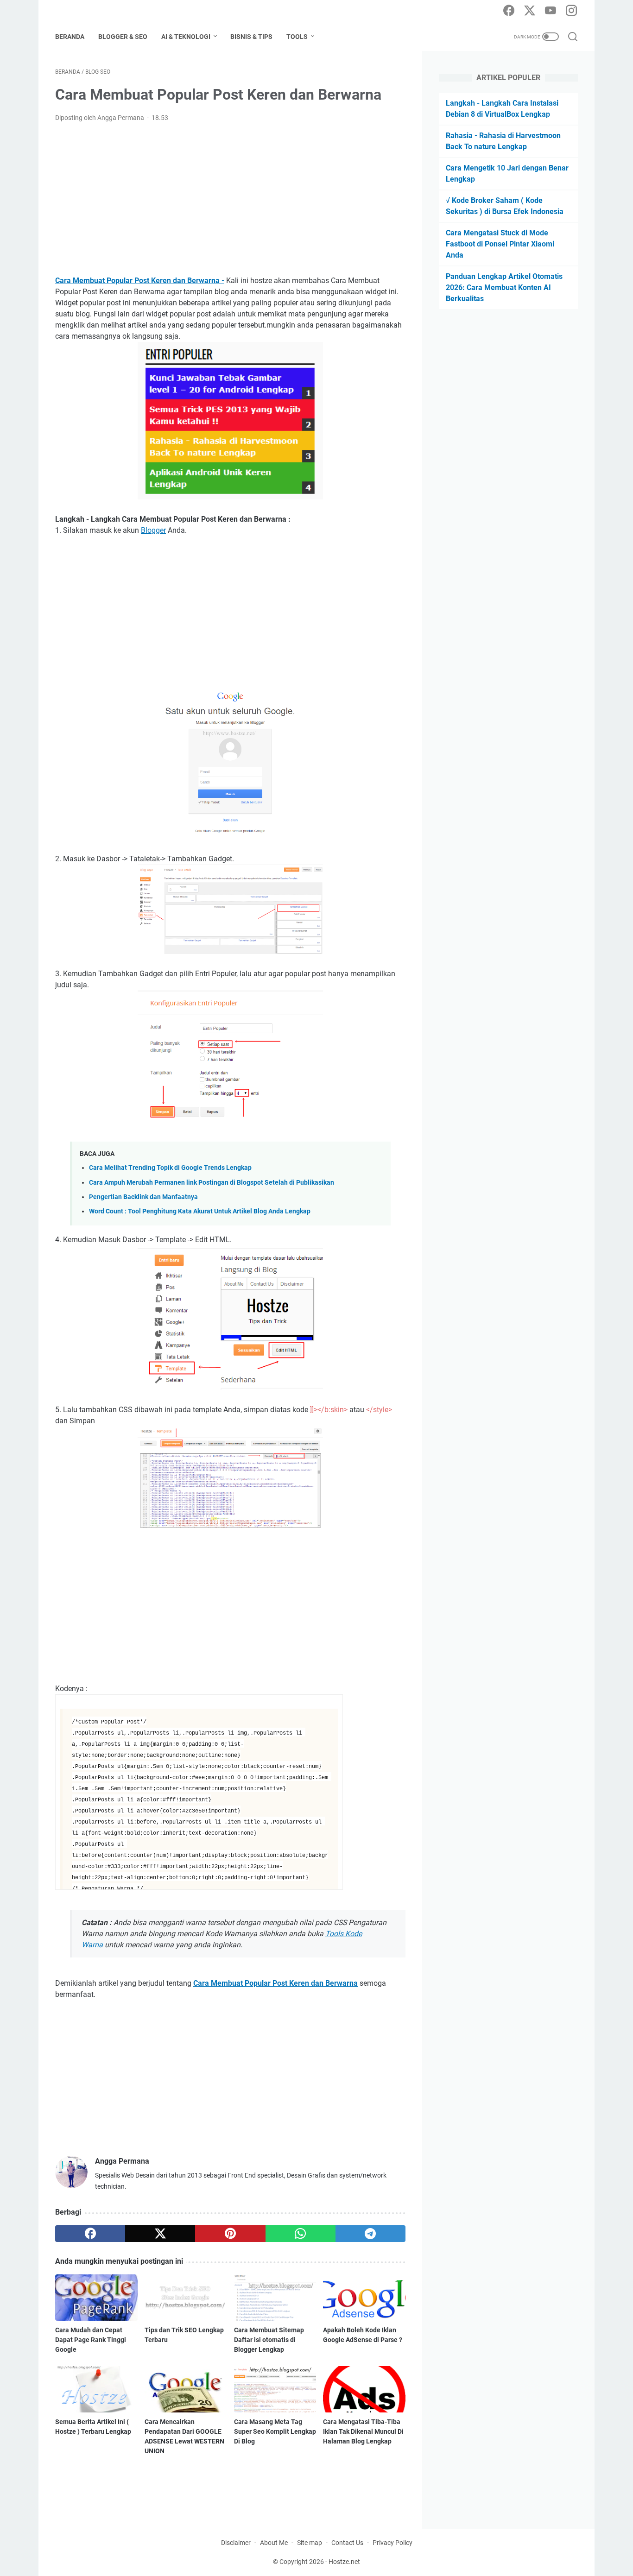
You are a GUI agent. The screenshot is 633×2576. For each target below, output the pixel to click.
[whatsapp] (301, 2234)
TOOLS (297, 37)
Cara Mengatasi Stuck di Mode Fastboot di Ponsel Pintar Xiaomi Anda (500, 244)
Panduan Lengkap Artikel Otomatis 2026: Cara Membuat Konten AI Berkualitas (504, 287)
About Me (274, 2543)
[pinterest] (230, 2234)
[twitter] (530, 11)
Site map (310, 2543)
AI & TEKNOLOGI (186, 37)
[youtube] (551, 11)
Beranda (70, 37)
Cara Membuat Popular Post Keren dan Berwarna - (140, 281)
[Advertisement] (230, 199)
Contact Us (347, 2543)
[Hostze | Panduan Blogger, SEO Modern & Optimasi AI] (110, 11)
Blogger (153, 530)
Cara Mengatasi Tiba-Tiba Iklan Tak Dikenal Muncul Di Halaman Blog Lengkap (363, 2431)
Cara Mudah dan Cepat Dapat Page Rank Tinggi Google (91, 2340)
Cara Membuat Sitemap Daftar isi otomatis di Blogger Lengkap (269, 2340)
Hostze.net (344, 2562)
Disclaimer (236, 2543)
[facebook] (509, 11)
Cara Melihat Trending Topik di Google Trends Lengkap (170, 1168)
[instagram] (571, 11)
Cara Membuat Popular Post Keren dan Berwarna (275, 1983)
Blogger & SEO (123, 37)
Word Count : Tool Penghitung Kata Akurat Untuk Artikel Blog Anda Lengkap (200, 1211)
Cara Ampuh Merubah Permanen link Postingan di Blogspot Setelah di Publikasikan (212, 1183)
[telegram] (370, 2234)
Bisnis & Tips (251, 37)
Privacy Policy (392, 2543)
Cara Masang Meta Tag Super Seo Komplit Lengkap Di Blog (275, 2431)
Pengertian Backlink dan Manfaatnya (143, 1197)
